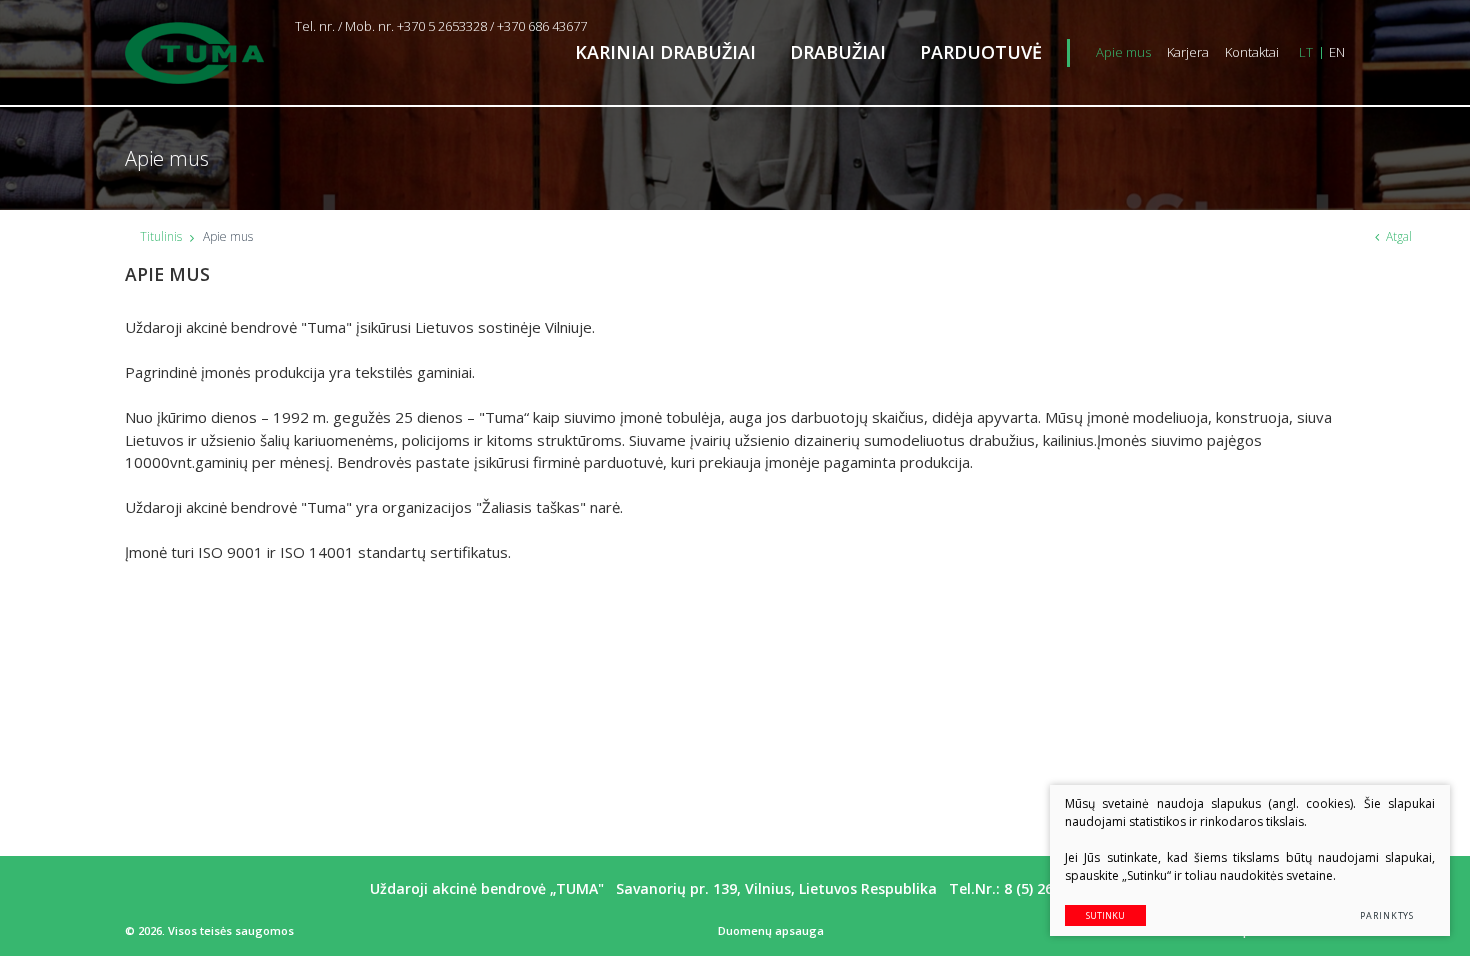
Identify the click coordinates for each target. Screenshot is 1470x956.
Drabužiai (838, 52)
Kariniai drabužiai (665, 52)
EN (1337, 52)
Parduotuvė (981, 52)
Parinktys (1387, 915)
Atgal (1399, 236)
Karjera (1188, 52)
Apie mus (1123, 52)
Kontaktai (1252, 52)
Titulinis (161, 236)
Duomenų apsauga (771, 930)
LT (1306, 52)
